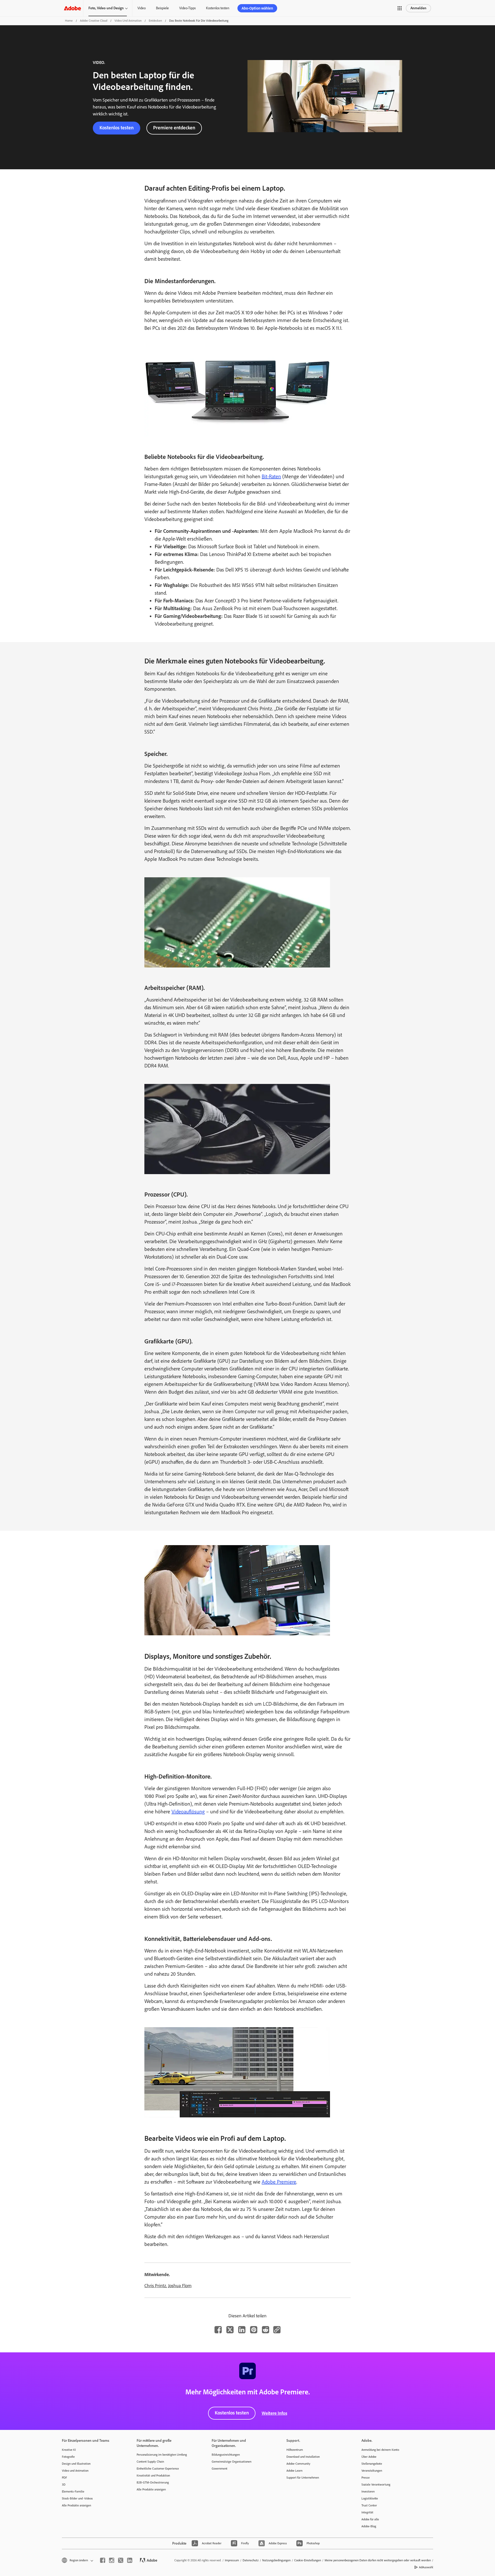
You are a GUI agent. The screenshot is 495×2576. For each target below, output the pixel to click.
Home (69, 21)
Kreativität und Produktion (153, 2476)
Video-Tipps (187, 8)
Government (220, 2469)
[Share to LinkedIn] (242, 2330)
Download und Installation (303, 2457)
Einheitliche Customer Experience (158, 2469)
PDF (64, 2478)
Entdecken (155, 21)
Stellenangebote (372, 2464)
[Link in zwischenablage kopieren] (277, 2330)
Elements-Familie (73, 2491)
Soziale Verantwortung (376, 2485)
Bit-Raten (271, 476)
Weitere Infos (274, 2413)
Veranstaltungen (372, 2471)
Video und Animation (128, 21)
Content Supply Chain (150, 2462)
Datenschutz (251, 2560)
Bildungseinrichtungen (226, 2455)
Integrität (367, 2512)
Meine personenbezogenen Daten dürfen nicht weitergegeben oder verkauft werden (378, 2560)
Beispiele (162, 8)
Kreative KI (69, 2450)
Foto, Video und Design (106, 8)
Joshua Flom (180, 2286)
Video (142, 8)
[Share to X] (230, 2330)
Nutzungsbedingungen (276, 2560)
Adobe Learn (294, 2471)
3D (64, 2485)
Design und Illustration (76, 2464)
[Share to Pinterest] (254, 2330)
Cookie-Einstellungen (308, 2560)
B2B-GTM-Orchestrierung (153, 2482)
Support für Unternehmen (303, 2478)
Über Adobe (369, 2457)
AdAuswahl (426, 2567)
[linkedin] (130, 2560)
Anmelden (418, 8)
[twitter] (121, 2560)
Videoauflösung (188, 1812)
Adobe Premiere (279, 2182)
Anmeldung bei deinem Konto (380, 2450)
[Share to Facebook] (218, 2330)
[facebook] (103, 2560)
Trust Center (369, 2505)
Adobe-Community (298, 2464)
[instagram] (112, 2560)
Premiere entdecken (174, 128)
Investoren (368, 2491)
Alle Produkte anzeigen (76, 2505)
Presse (366, 2478)
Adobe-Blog (369, 2526)
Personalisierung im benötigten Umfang (162, 2455)
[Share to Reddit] (266, 2330)
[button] (400, 8)
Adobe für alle (370, 2519)
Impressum (232, 2560)
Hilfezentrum (295, 2450)
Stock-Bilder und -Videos (77, 2498)
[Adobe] (72, 8)
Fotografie (68, 2457)
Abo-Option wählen (257, 8)
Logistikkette (370, 2498)
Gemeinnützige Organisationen (232, 2462)
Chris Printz (155, 2286)
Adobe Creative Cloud (94, 21)
